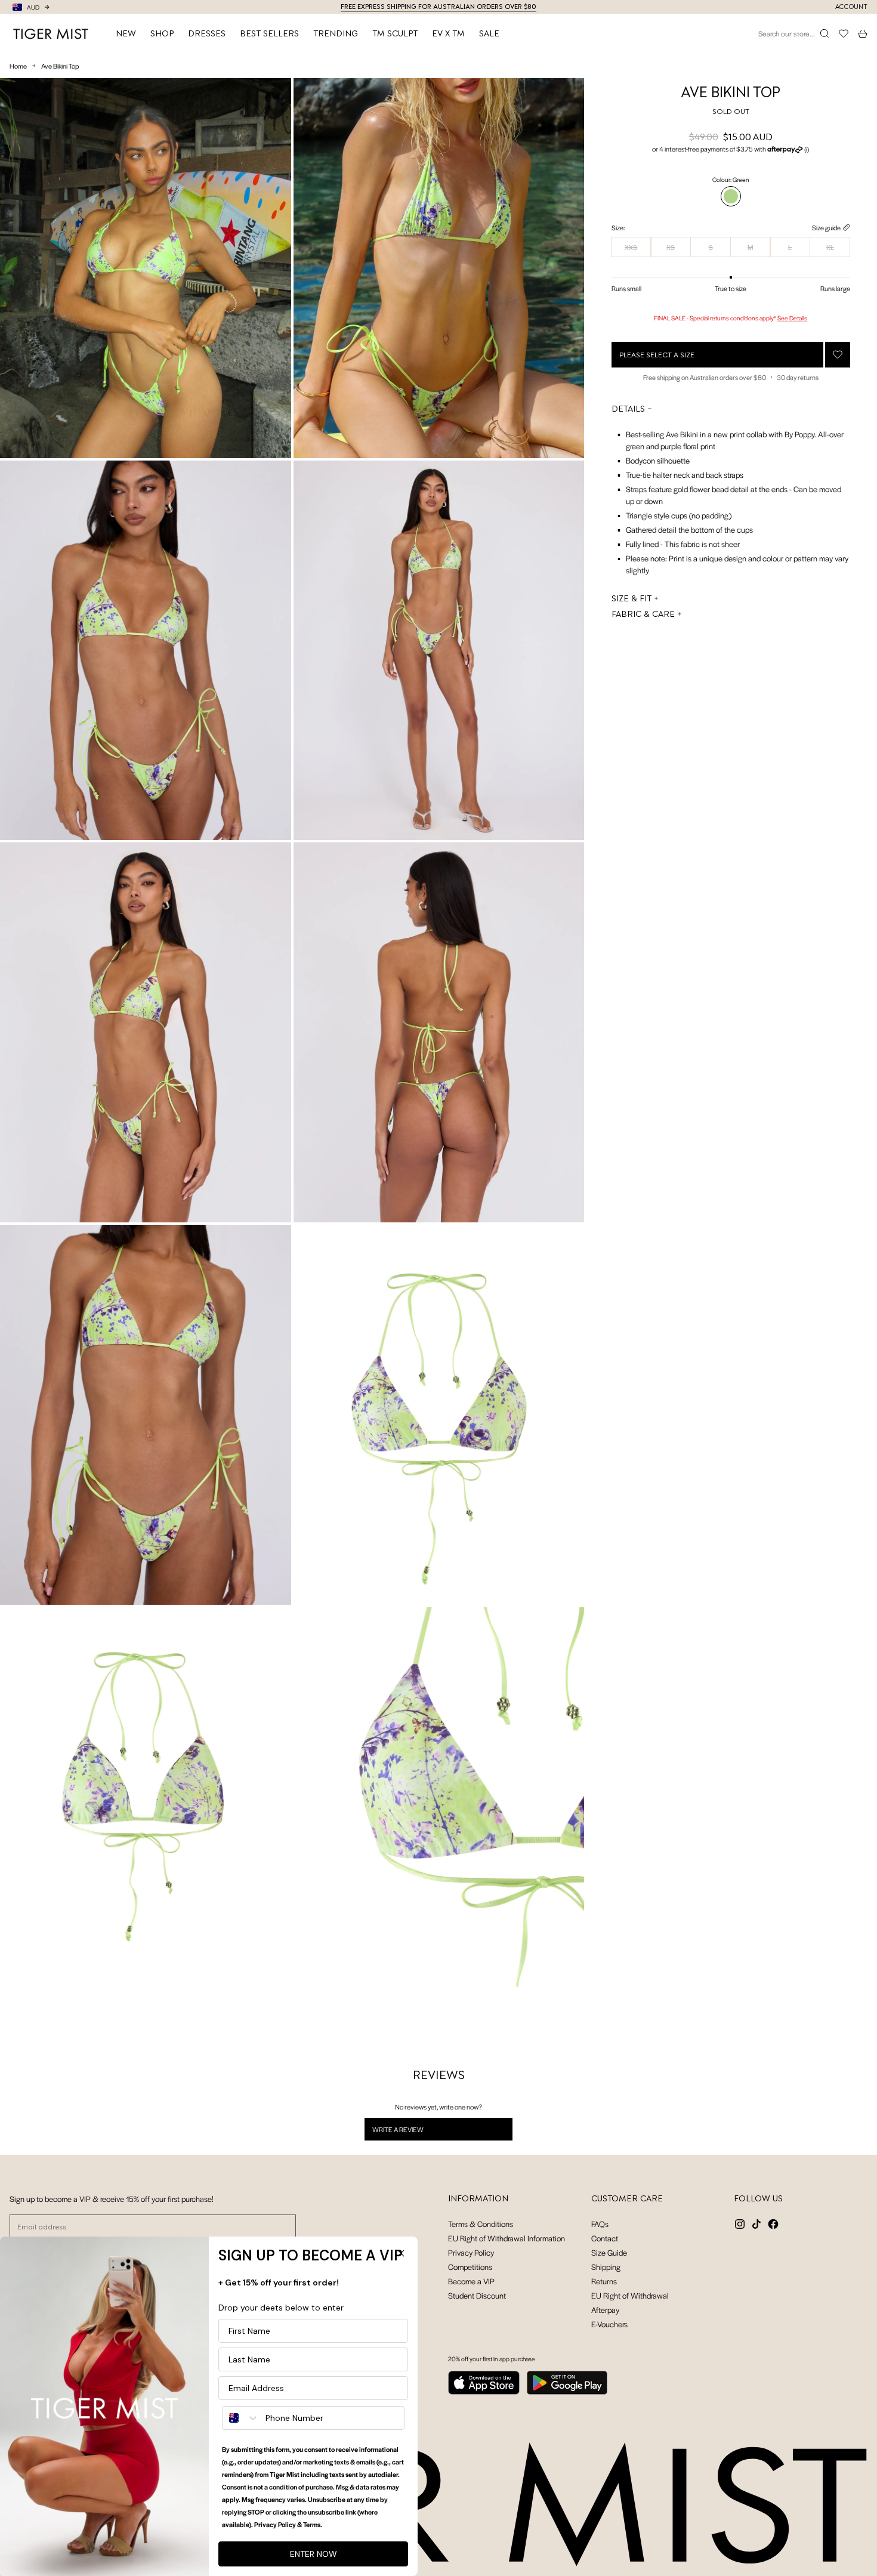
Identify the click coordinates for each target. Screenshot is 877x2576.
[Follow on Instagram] (740, 2224)
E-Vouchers (609, 2324)
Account (851, 7)
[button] (731, 149)
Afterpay (605, 2310)
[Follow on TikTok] (756, 2224)
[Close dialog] (401, 2253)
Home (18, 66)
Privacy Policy (471, 2252)
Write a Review (413, 2132)
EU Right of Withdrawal (630, 2295)
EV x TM (448, 33)
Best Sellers (269, 33)
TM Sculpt (395, 33)
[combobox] (241, 2418)
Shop (162, 33)
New (126, 33)
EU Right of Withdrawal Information (507, 2238)
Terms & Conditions (481, 2224)
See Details (792, 318)
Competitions (470, 2267)
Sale (489, 33)
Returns (604, 2281)
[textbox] (731, 499)
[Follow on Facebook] (773, 2224)
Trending (336, 33)
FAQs (600, 2224)
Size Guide (609, 2252)
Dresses (207, 33)
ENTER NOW (314, 2554)
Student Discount (477, 2295)
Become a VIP (471, 2281)
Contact (605, 2238)
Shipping (606, 2267)
